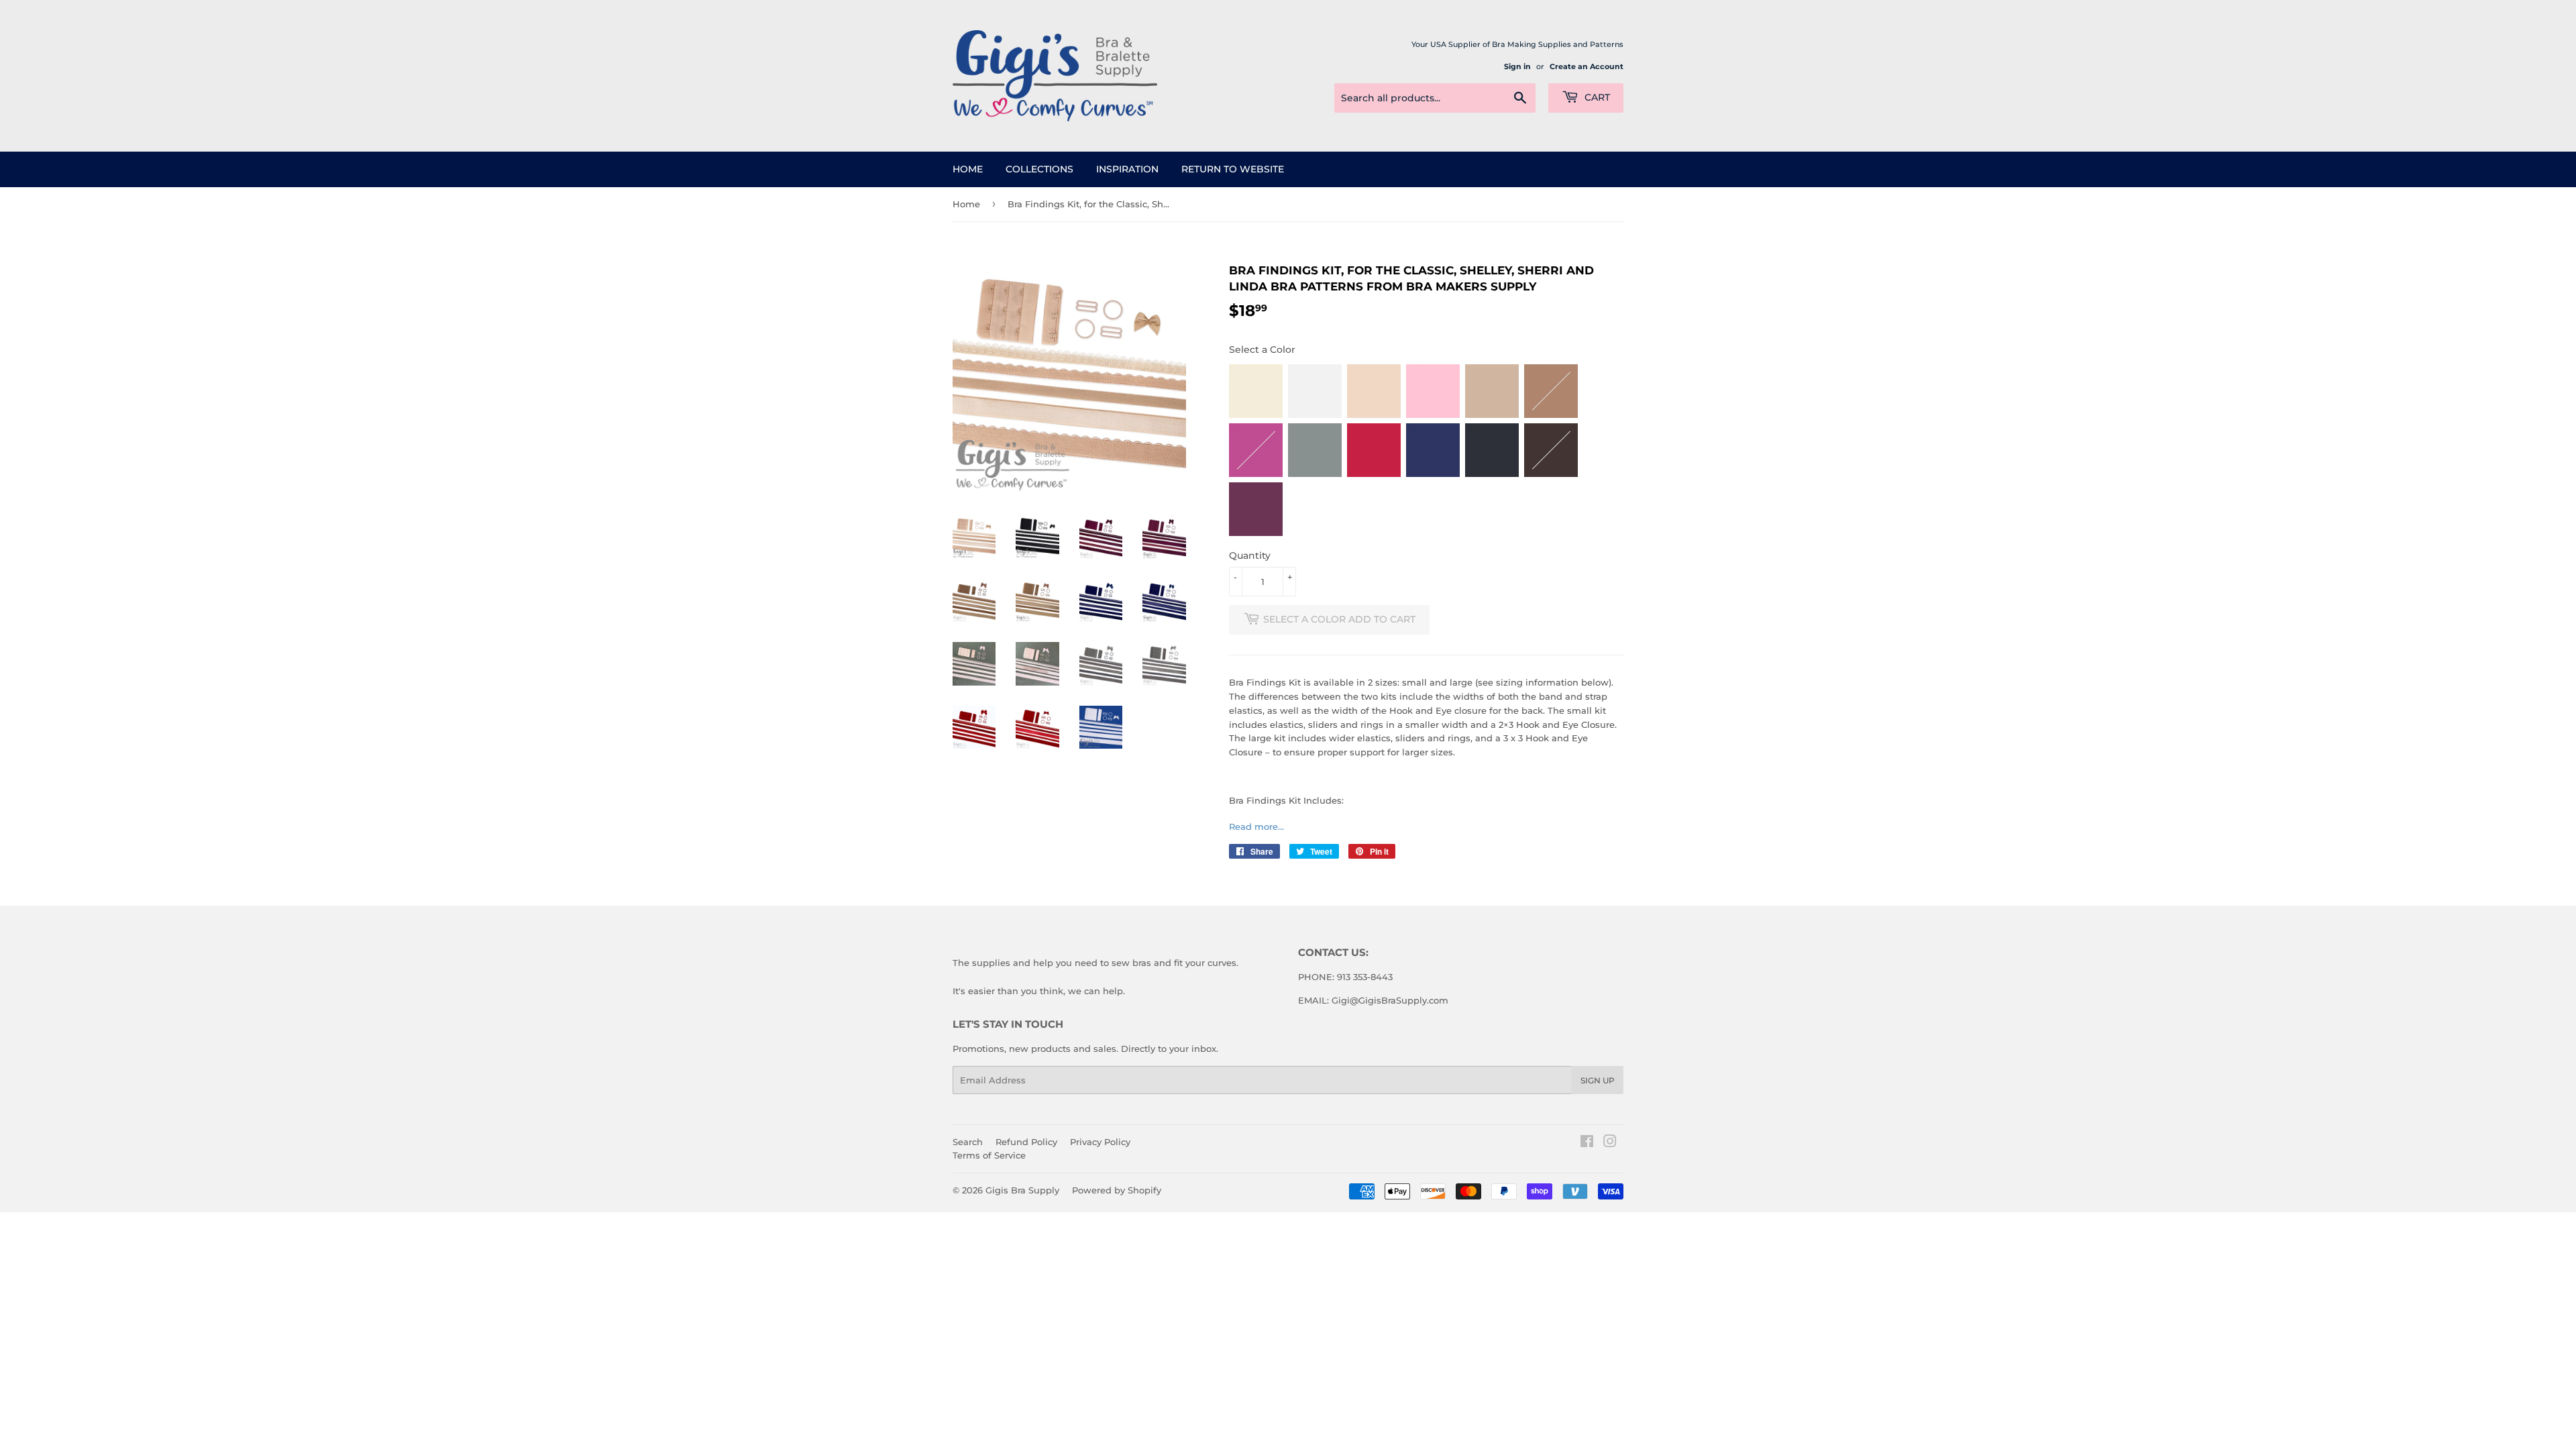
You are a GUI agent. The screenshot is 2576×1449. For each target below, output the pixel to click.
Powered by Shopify (1117, 1190)
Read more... (1256, 826)
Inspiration (1127, 169)
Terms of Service (989, 1155)
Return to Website (1233, 169)
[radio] (1256, 391)
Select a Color (1262, 350)
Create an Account (1587, 66)
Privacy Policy (1100, 1142)
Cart (1596, 97)
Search (968, 1142)
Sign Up (1598, 1080)
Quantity (1250, 555)
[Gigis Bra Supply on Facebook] (1587, 1143)
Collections (1039, 169)
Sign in (1517, 66)
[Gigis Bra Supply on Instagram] (1610, 1143)
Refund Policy (1026, 1142)
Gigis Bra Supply (1022, 1190)
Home (968, 169)
